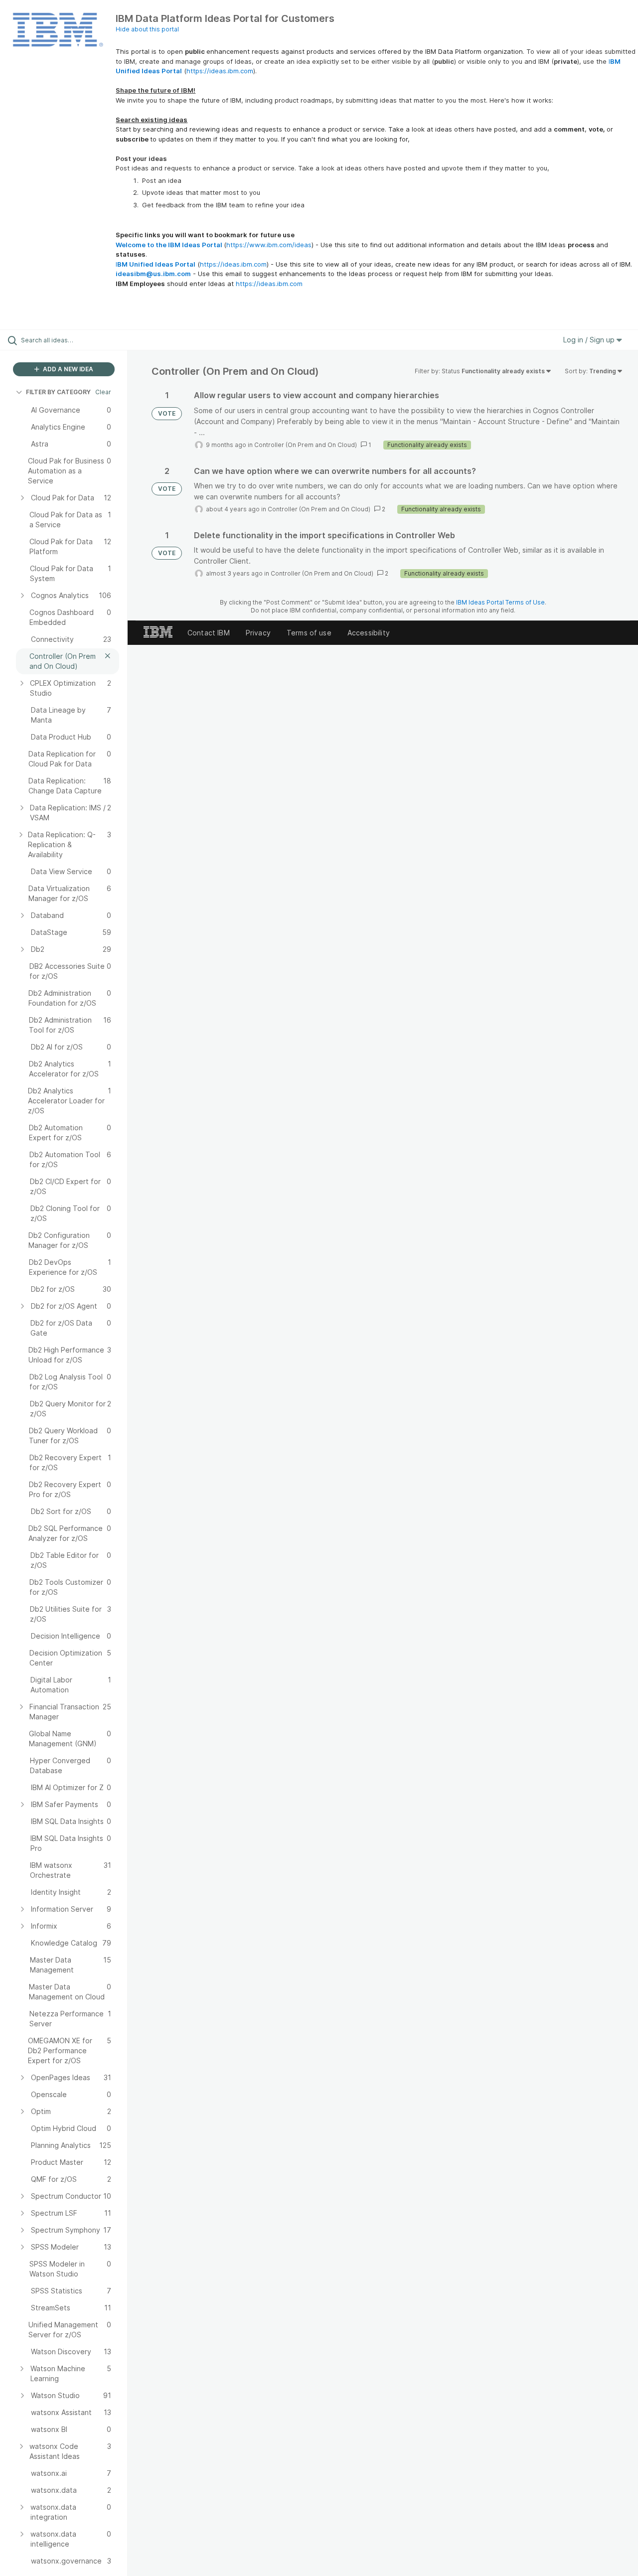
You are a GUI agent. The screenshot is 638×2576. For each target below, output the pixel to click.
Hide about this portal (147, 29)
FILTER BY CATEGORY (58, 392)
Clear (103, 392)
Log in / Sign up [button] (590, 340)
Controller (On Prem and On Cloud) (306, 445)
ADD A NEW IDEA (67, 369)
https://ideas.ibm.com (220, 71)
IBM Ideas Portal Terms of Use (500, 602)
